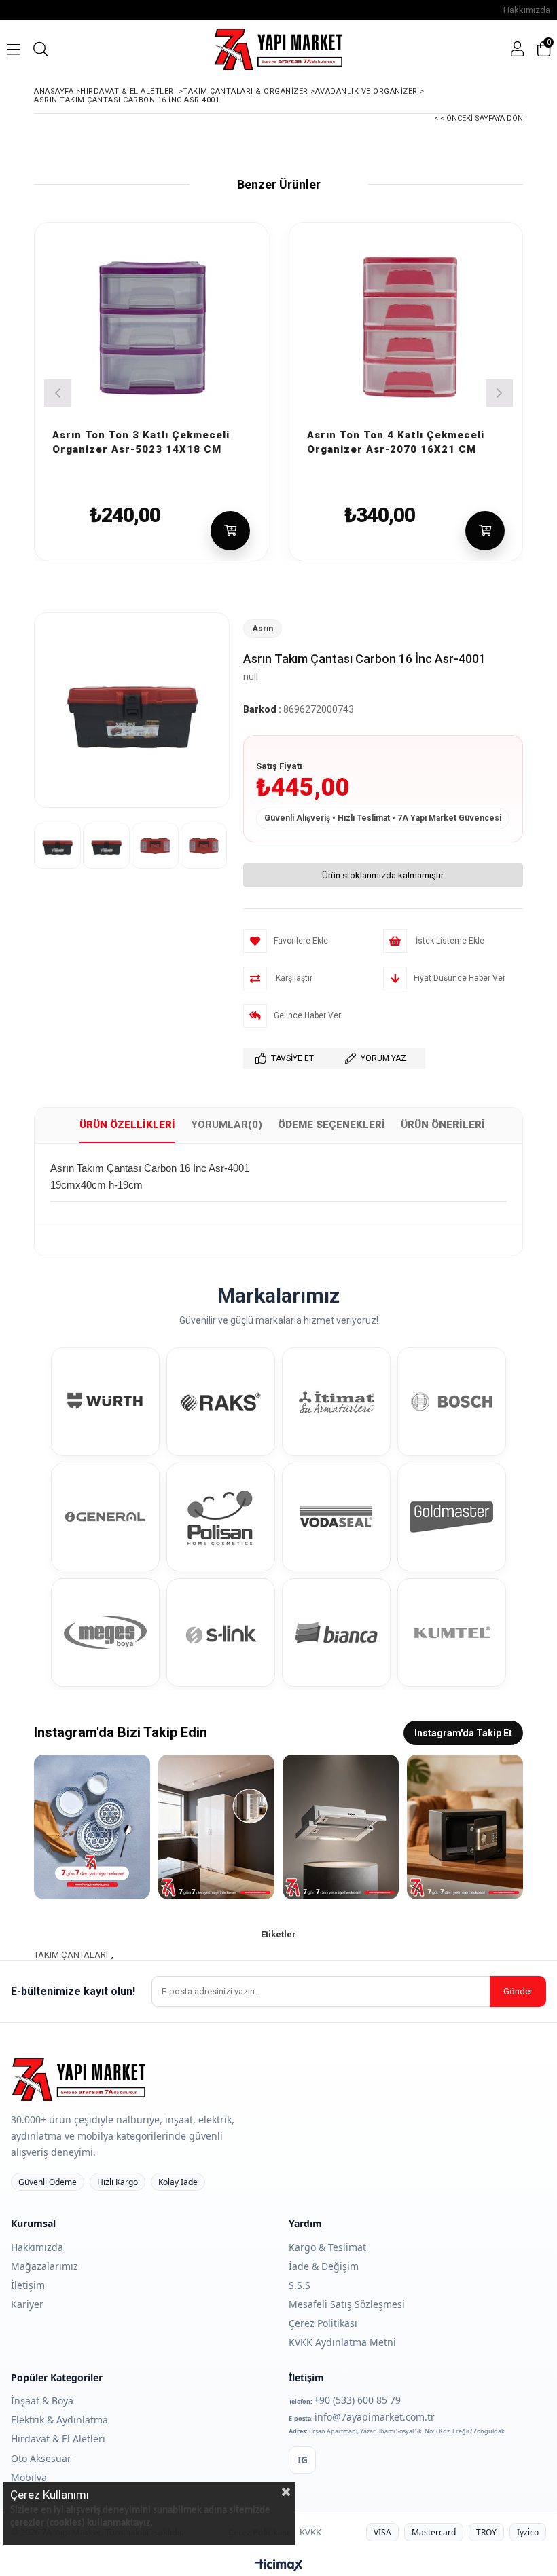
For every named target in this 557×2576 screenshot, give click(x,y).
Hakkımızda (527, 10)
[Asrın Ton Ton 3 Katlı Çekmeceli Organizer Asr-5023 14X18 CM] (151, 325)
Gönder (518, 1991)
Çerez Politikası (323, 2323)
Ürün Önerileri (443, 1125)
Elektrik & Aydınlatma (59, 2420)
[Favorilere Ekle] (240, 417)
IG (303, 2460)
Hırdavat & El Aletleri (58, 2439)
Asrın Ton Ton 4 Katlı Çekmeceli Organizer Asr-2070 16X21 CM (396, 434)
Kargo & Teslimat (327, 2247)
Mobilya (29, 2477)
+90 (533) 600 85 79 (357, 2400)
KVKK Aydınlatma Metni (342, 2342)
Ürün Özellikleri (127, 1125)
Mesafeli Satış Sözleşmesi (347, 2304)
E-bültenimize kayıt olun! (73, 1991)
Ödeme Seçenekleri (331, 1125)
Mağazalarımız (44, 2266)
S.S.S (300, 2285)
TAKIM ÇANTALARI (71, 1955)
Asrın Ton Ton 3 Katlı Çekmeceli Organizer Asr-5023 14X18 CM (141, 434)
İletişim (28, 2285)
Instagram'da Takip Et (463, 1733)
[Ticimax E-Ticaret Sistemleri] (279, 2566)
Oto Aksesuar (41, 2458)
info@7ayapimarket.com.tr (375, 2417)
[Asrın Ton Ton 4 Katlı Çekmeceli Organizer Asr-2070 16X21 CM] (406, 325)
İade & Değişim (324, 2266)
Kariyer (27, 2304)
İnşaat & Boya (42, 2401)
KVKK (310, 2532)
